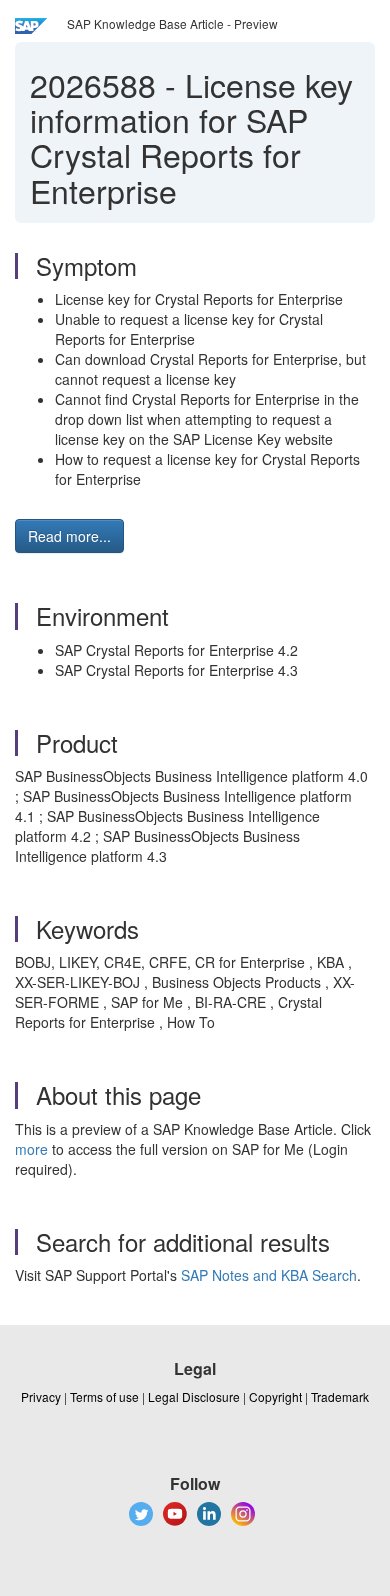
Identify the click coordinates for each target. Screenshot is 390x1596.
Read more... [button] (69, 536)
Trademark (340, 1396)
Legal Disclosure (194, 1396)
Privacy (41, 1396)
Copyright (275, 1396)
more (31, 1149)
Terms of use (104, 1396)
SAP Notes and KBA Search (269, 1275)
